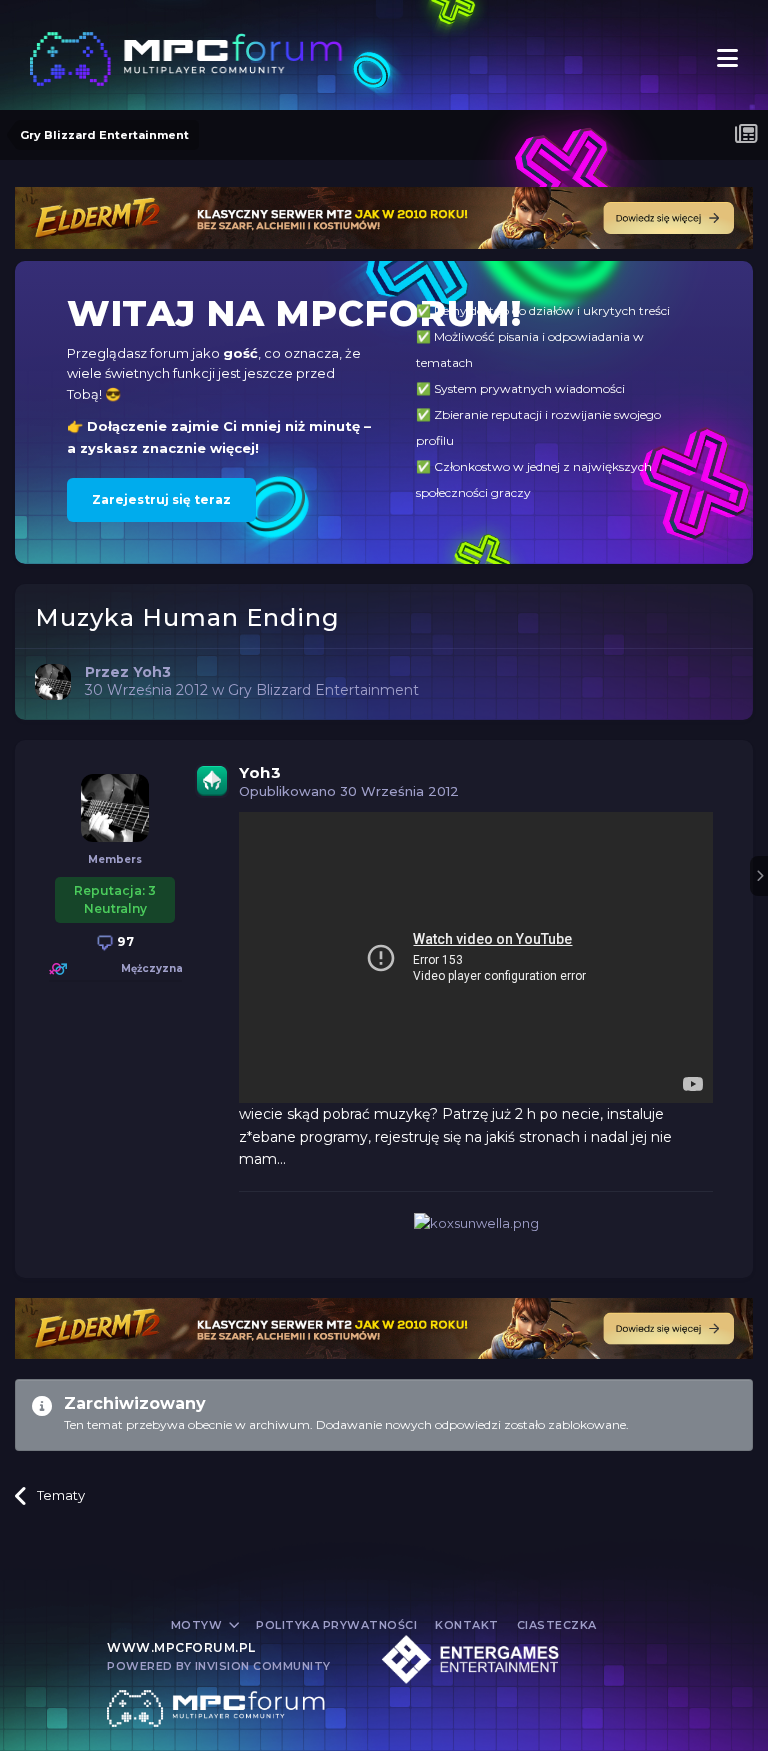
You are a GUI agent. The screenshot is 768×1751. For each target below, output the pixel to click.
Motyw (198, 1625)
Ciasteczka (557, 1625)
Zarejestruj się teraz (161, 499)
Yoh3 (260, 772)
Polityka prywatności (336, 1625)
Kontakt (467, 1625)
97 (124, 941)
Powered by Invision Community (219, 1666)
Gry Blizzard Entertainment (323, 690)
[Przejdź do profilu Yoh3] (53, 682)
